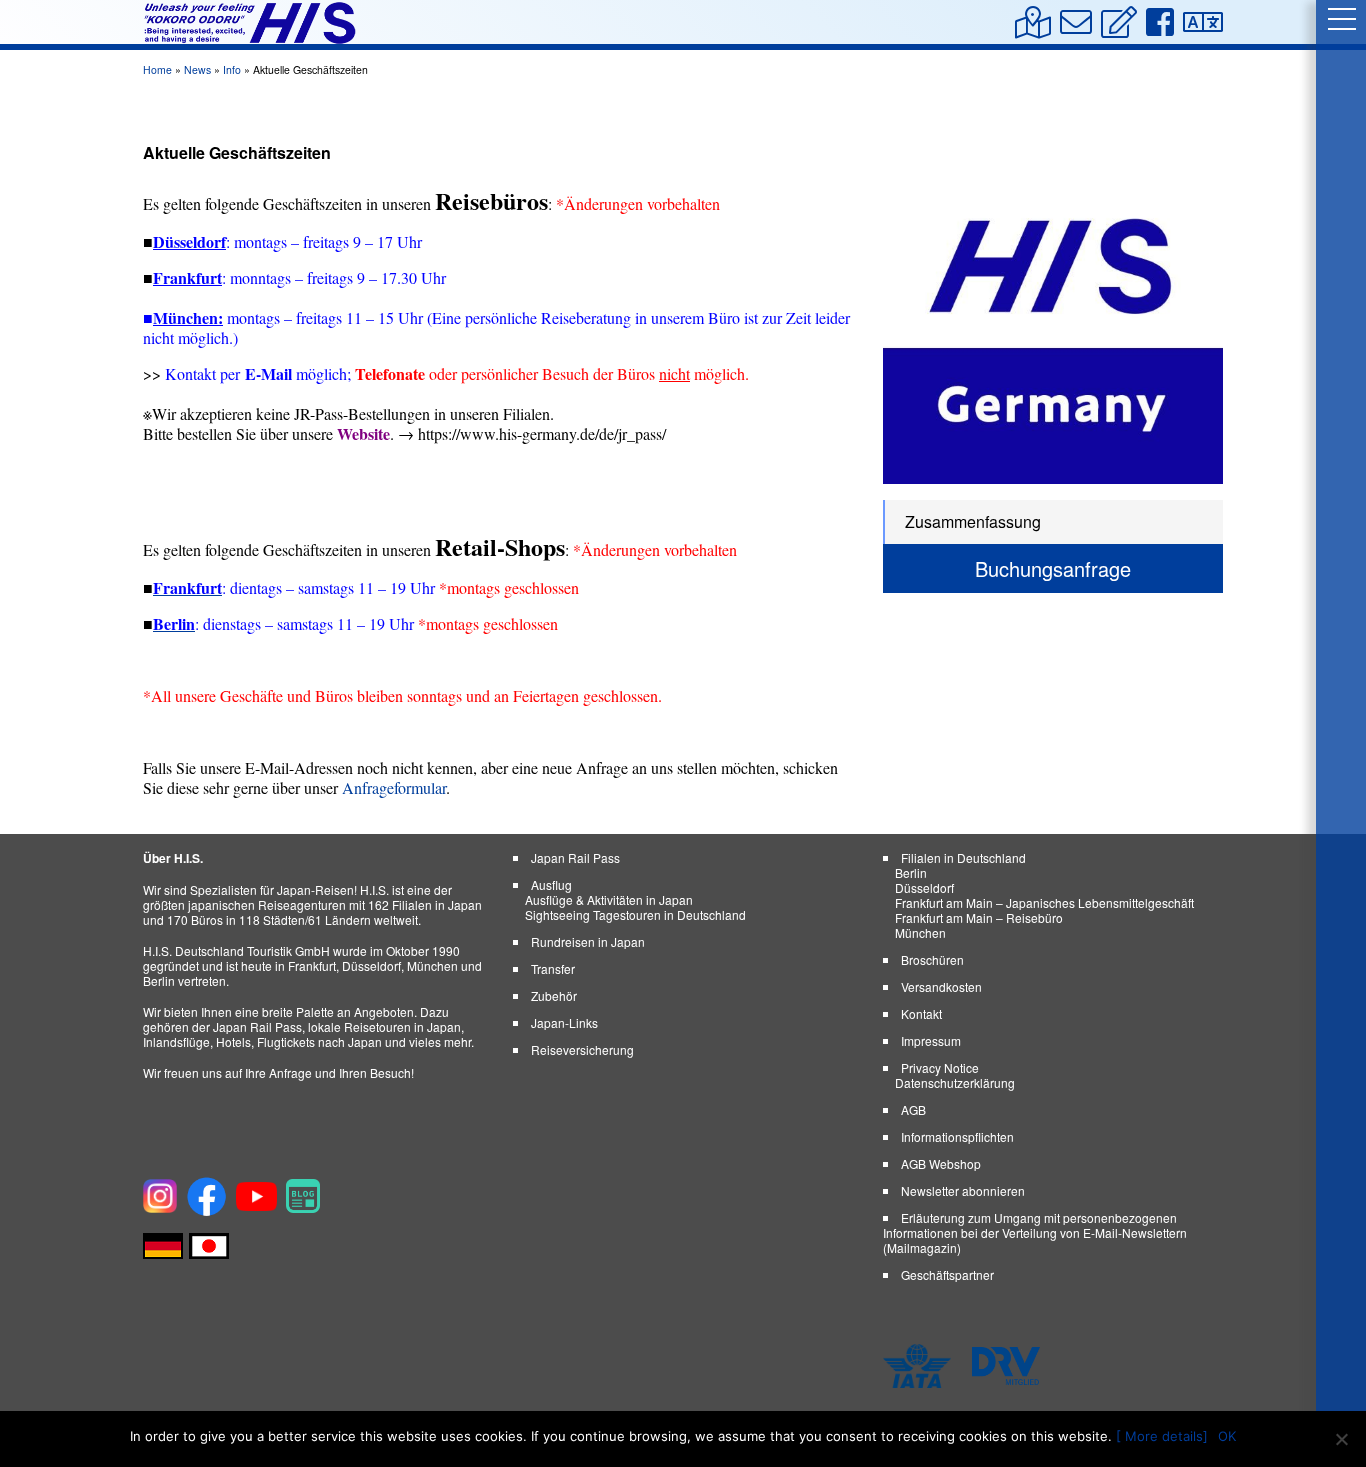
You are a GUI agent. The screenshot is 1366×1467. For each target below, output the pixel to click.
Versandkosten (941, 986)
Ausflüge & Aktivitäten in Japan (609, 899)
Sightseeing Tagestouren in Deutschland (635, 914)
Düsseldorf (924, 887)
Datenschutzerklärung (955, 1082)
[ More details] (1162, 1436)
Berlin (911, 872)
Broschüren (932, 959)
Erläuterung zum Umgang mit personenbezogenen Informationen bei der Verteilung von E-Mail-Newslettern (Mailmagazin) (1035, 1232)
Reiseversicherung (582, 1049)
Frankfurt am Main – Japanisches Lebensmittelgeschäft (1044, 902)
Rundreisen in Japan (588, 941)
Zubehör (554, 995)
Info (232, 69)
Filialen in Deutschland (963, 857)
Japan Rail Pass (575, 857)
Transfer (553, 968)
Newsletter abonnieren (963, 1190)
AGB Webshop (941, 1163)
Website (363, 433)
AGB (913, 1109)
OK (1227, 1436)
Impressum (931, 1040)
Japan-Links (564, 1022)
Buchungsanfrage (1053, 568)
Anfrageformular (394, 787)
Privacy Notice (940, 1067)
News (197, 69)
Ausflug (551, 884)
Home (157, 69)
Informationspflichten (957, 1136)
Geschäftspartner (947, 1274)
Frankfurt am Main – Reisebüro (979, 917)
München (185, 317)
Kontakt (921, 1013)
